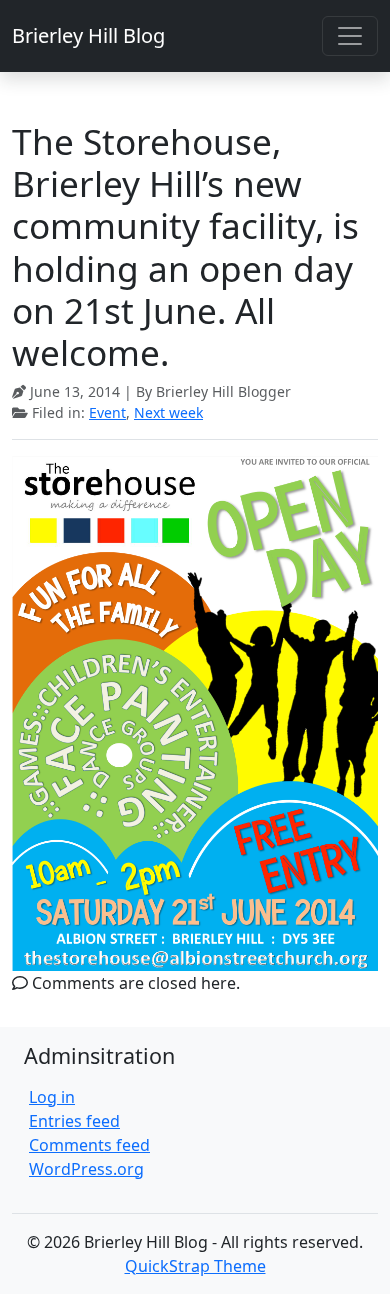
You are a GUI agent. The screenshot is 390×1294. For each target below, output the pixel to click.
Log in (52, 1097)
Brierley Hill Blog (88, 35)
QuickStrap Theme (195, 1266)
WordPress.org (86, 1169)
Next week (168, 412)
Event (107, 412)
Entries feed (74, 1121)
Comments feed (89, 1145)
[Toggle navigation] (350, 36)
